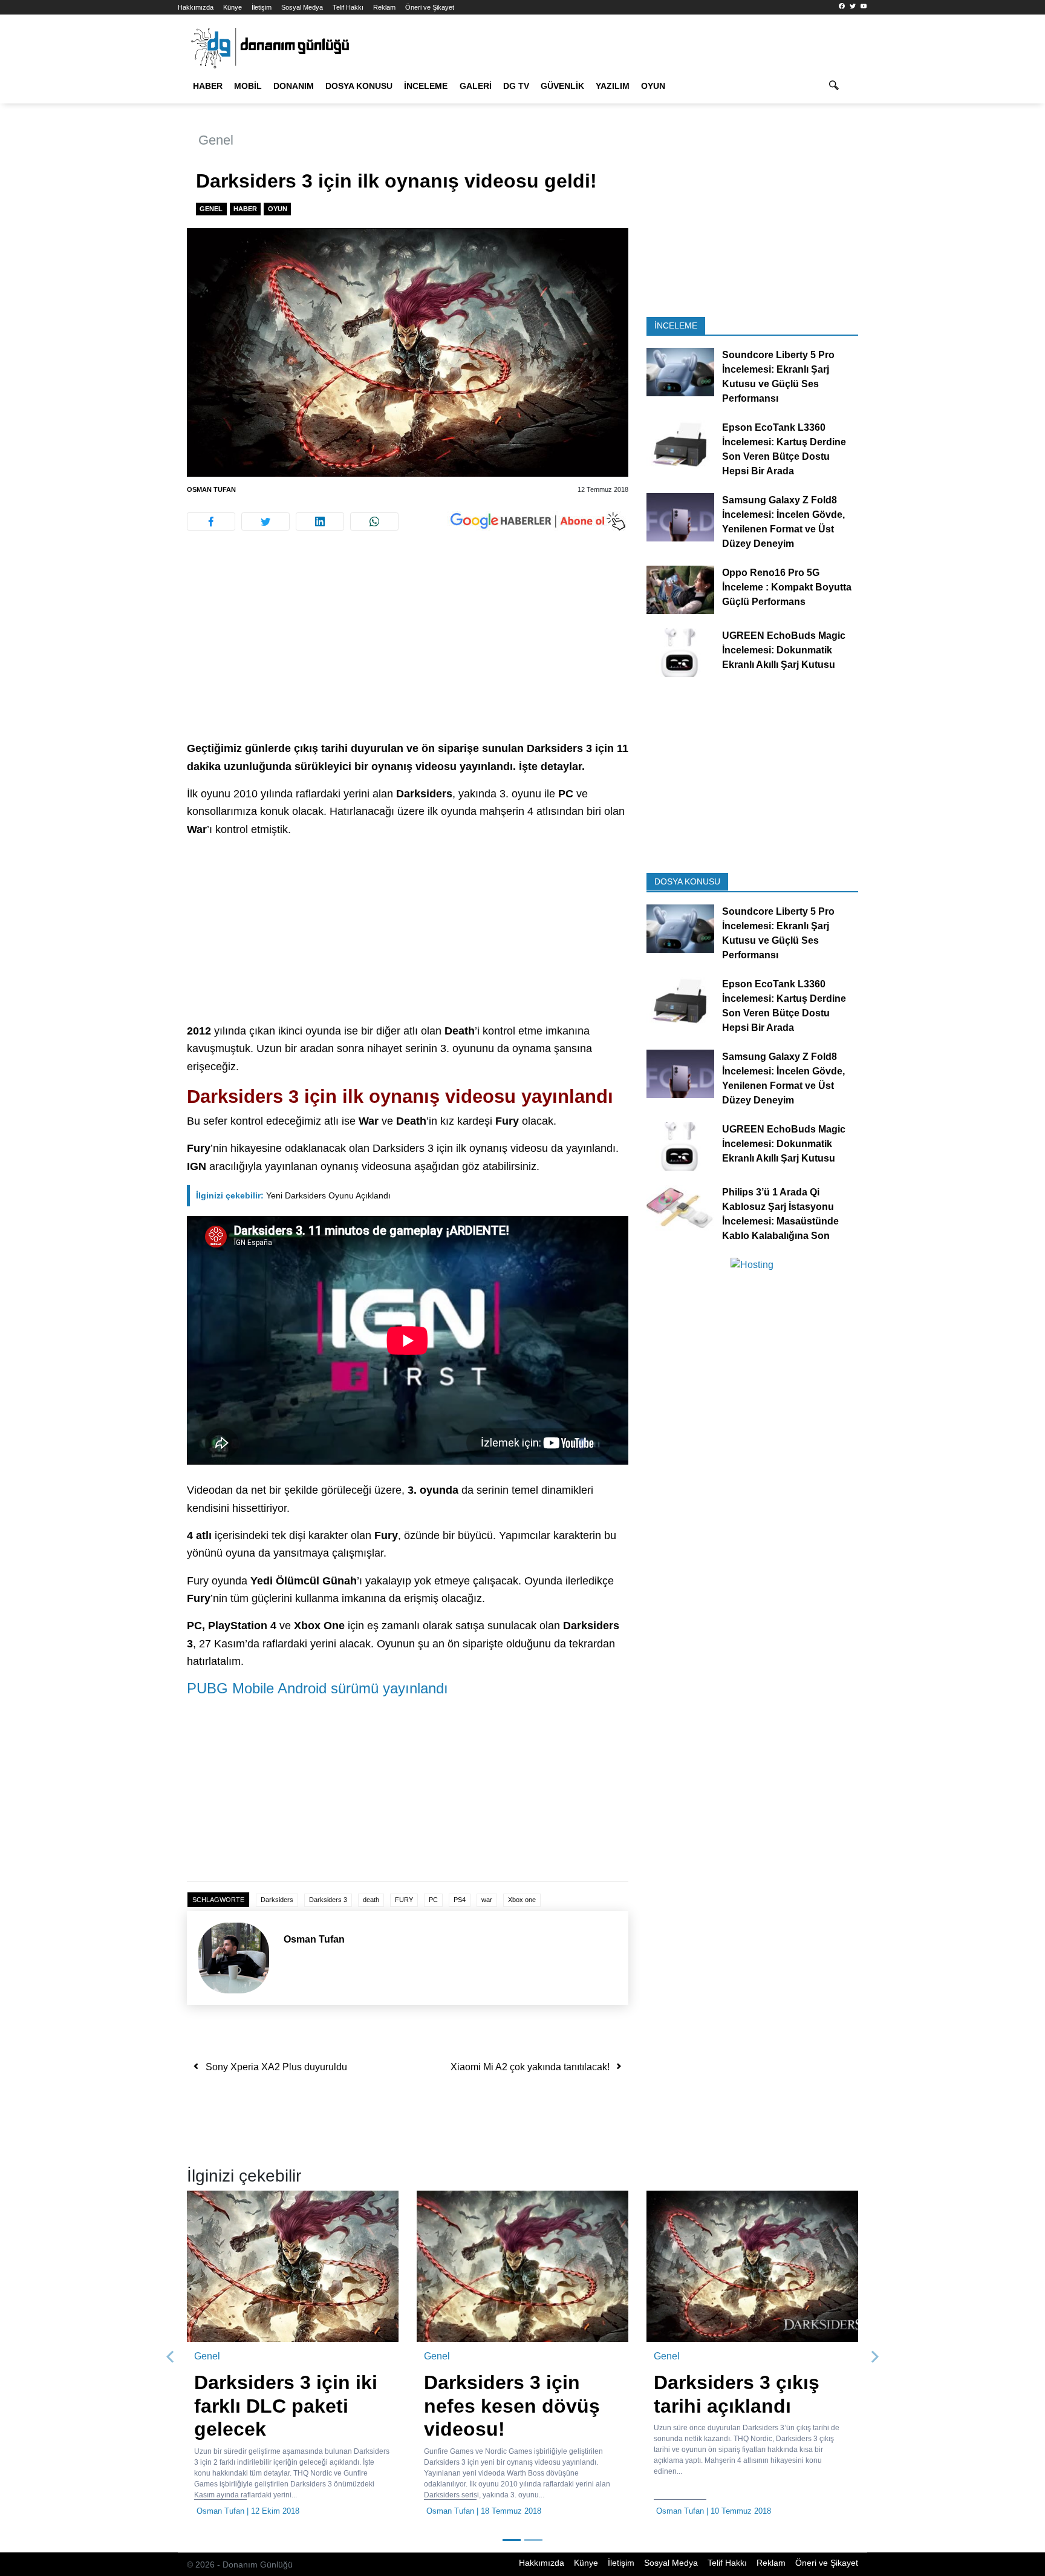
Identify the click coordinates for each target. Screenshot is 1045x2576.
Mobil (248, 86)
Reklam (384, 7)
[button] (171, 2357)
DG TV (516, 86)
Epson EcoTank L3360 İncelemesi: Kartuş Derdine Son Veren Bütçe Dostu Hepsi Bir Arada (784, 449)
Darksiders (277, 1900)
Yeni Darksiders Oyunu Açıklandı (293, 1195)
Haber (208, 86)
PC (433, 1900)
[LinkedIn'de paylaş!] (320, 521)
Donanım (294, 86)
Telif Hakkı (348, 7)
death (371, 1900)
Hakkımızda (196, 7)
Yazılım (613, 86)
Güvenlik (562, 86)
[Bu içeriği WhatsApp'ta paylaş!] (374, 521)
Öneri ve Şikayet (430, 7)
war (487, 1900)
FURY (404, 1900)
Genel (216, 140)
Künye (233, 7)
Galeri (476, 86)
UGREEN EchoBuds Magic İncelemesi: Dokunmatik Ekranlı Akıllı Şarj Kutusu (784, 650)
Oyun (653, 86)
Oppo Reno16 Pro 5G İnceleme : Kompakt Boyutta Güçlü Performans (787, 587)
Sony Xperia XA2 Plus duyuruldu (276, 2067)
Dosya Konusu (359, 86)
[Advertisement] (123, 218)
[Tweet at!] (265, 521)
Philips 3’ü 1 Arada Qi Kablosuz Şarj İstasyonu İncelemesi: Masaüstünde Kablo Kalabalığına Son (780, 1213)
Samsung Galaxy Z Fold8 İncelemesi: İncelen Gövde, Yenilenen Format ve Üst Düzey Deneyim (783, 522)
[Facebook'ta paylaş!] (211, 521)
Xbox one (522, 1900)
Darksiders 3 (328, 1900)
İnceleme (426, 86)
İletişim (262, 7)
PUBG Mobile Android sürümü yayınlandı (317, 1688)
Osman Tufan (211, 489)
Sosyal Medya (302, 7)
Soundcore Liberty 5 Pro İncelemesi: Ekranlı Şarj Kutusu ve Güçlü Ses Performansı (778, 377)
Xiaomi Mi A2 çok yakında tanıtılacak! (530, 2067)
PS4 (460, 1900)
